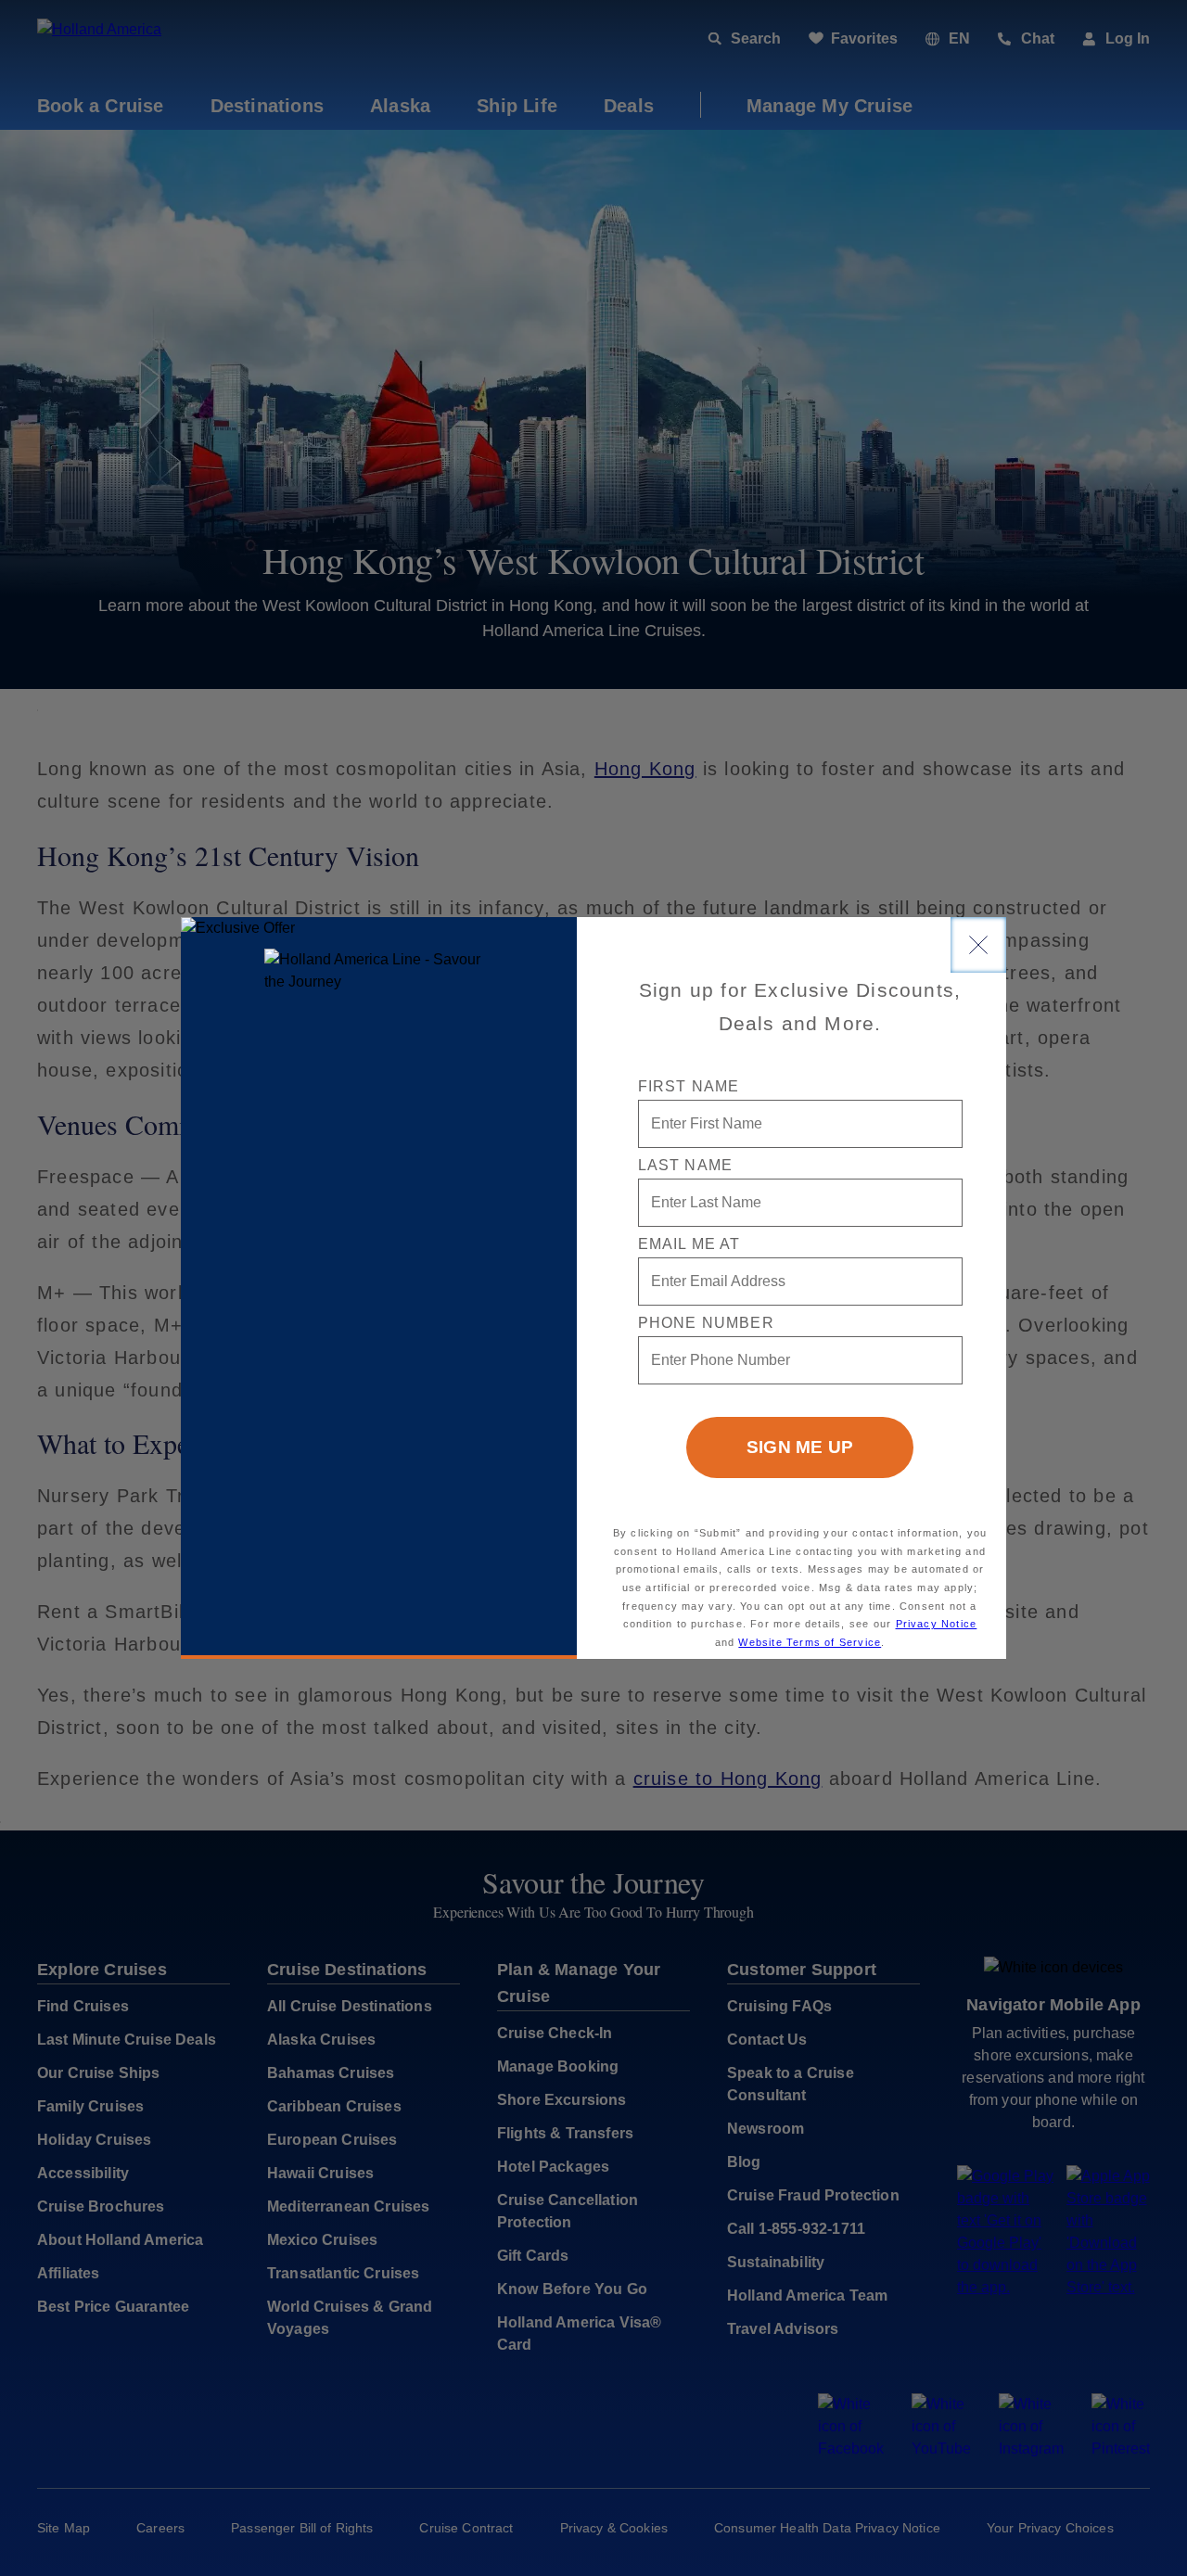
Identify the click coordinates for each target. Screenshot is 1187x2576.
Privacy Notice (937, 1624)
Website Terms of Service (810, 1642)
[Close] (978, 945)
